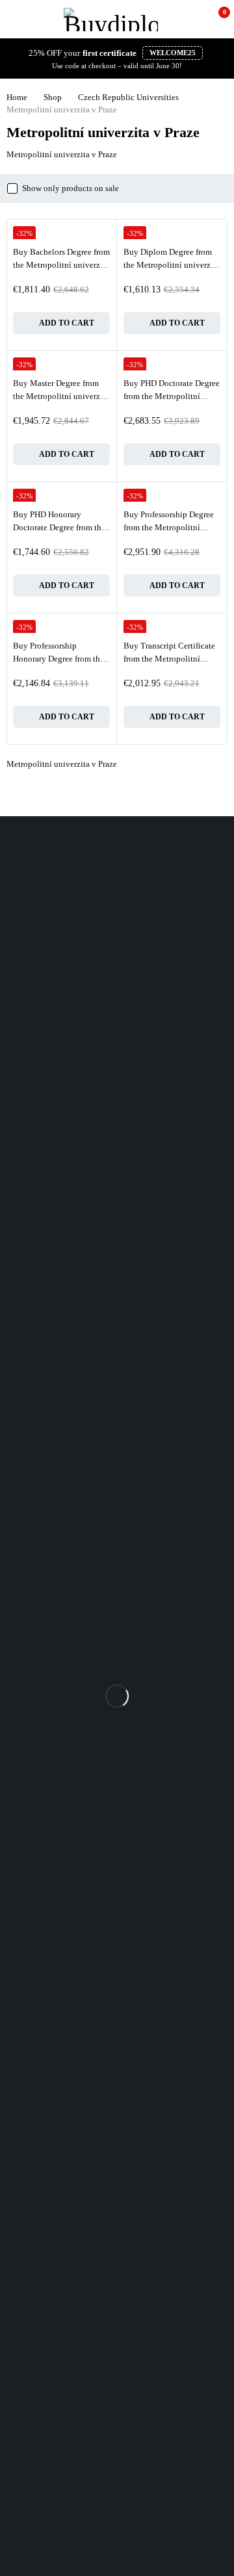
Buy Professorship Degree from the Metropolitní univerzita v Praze (169, 527)
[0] (215, 19)
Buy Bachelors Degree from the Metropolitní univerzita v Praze (61, 264)
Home (17, 97)
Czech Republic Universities (128, 97)
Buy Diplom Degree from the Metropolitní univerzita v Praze (172, 264)
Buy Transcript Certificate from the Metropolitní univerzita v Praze (169, 658)
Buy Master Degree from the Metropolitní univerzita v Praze (61, 396)
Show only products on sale (71, 188)
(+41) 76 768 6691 (33, 891)
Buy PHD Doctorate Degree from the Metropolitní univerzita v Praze (172, 396)
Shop (53, 97)
